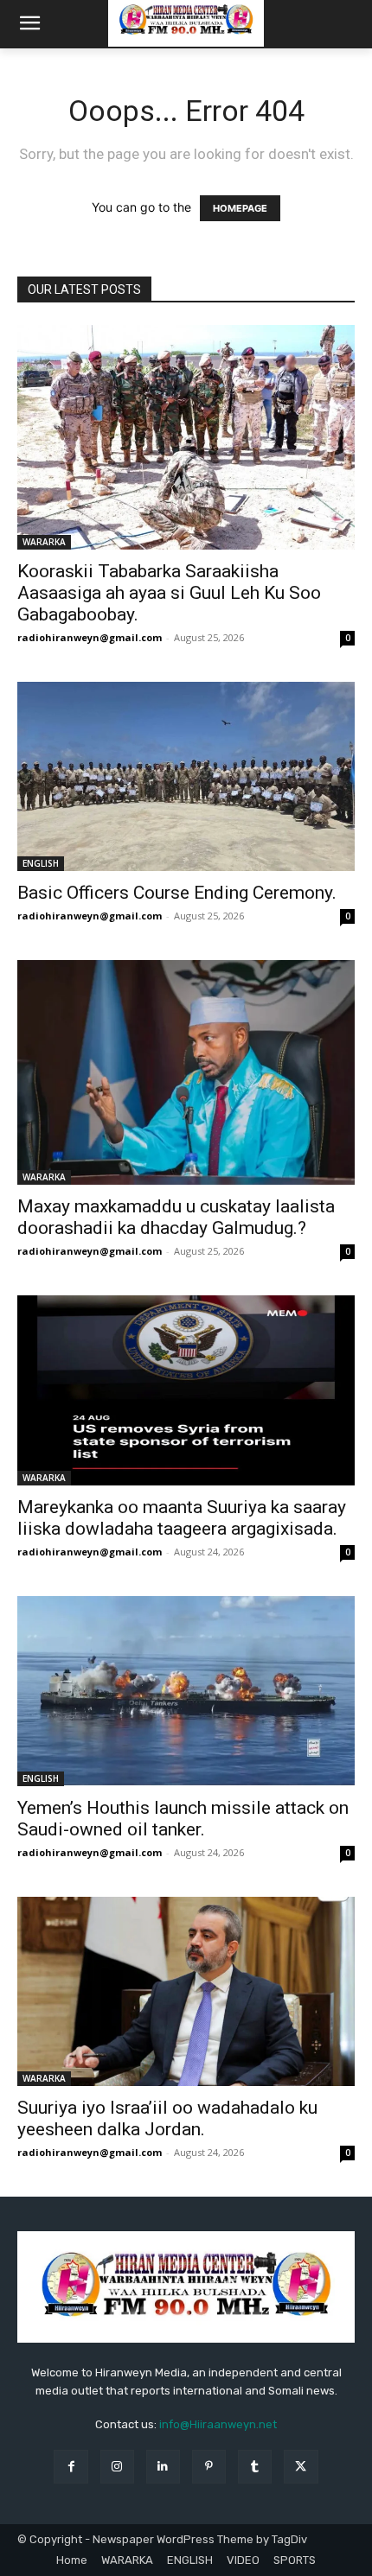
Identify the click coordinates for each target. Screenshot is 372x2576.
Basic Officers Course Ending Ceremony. (177, 893)
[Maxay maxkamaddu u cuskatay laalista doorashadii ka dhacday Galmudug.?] (186, 1072)
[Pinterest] (209, 2467)
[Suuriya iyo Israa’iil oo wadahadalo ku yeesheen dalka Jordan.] (186, 1991)
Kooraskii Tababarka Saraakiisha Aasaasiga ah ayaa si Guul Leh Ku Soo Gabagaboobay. (169, 593)
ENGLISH (41, 863)
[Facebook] (71, 2467)
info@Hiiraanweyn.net (218, 2424)
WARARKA (44, 542)
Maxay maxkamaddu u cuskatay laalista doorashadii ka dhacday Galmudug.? (176, 1217)
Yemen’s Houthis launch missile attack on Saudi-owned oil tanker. (183, 1819)
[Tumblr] (255, 2467)
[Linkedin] (163, 2467)
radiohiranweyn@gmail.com (90, 637)
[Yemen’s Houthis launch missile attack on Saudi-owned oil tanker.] (186, 1691)
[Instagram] (117, 2467)
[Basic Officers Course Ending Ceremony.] (186, 776)
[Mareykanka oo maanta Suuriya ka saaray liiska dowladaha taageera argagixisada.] (186, 1390)
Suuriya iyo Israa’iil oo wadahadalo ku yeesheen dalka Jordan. (167, 2118)
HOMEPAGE (240, 208)
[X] (301, 2467)
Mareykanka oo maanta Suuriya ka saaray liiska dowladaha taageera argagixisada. (182, 1518)
